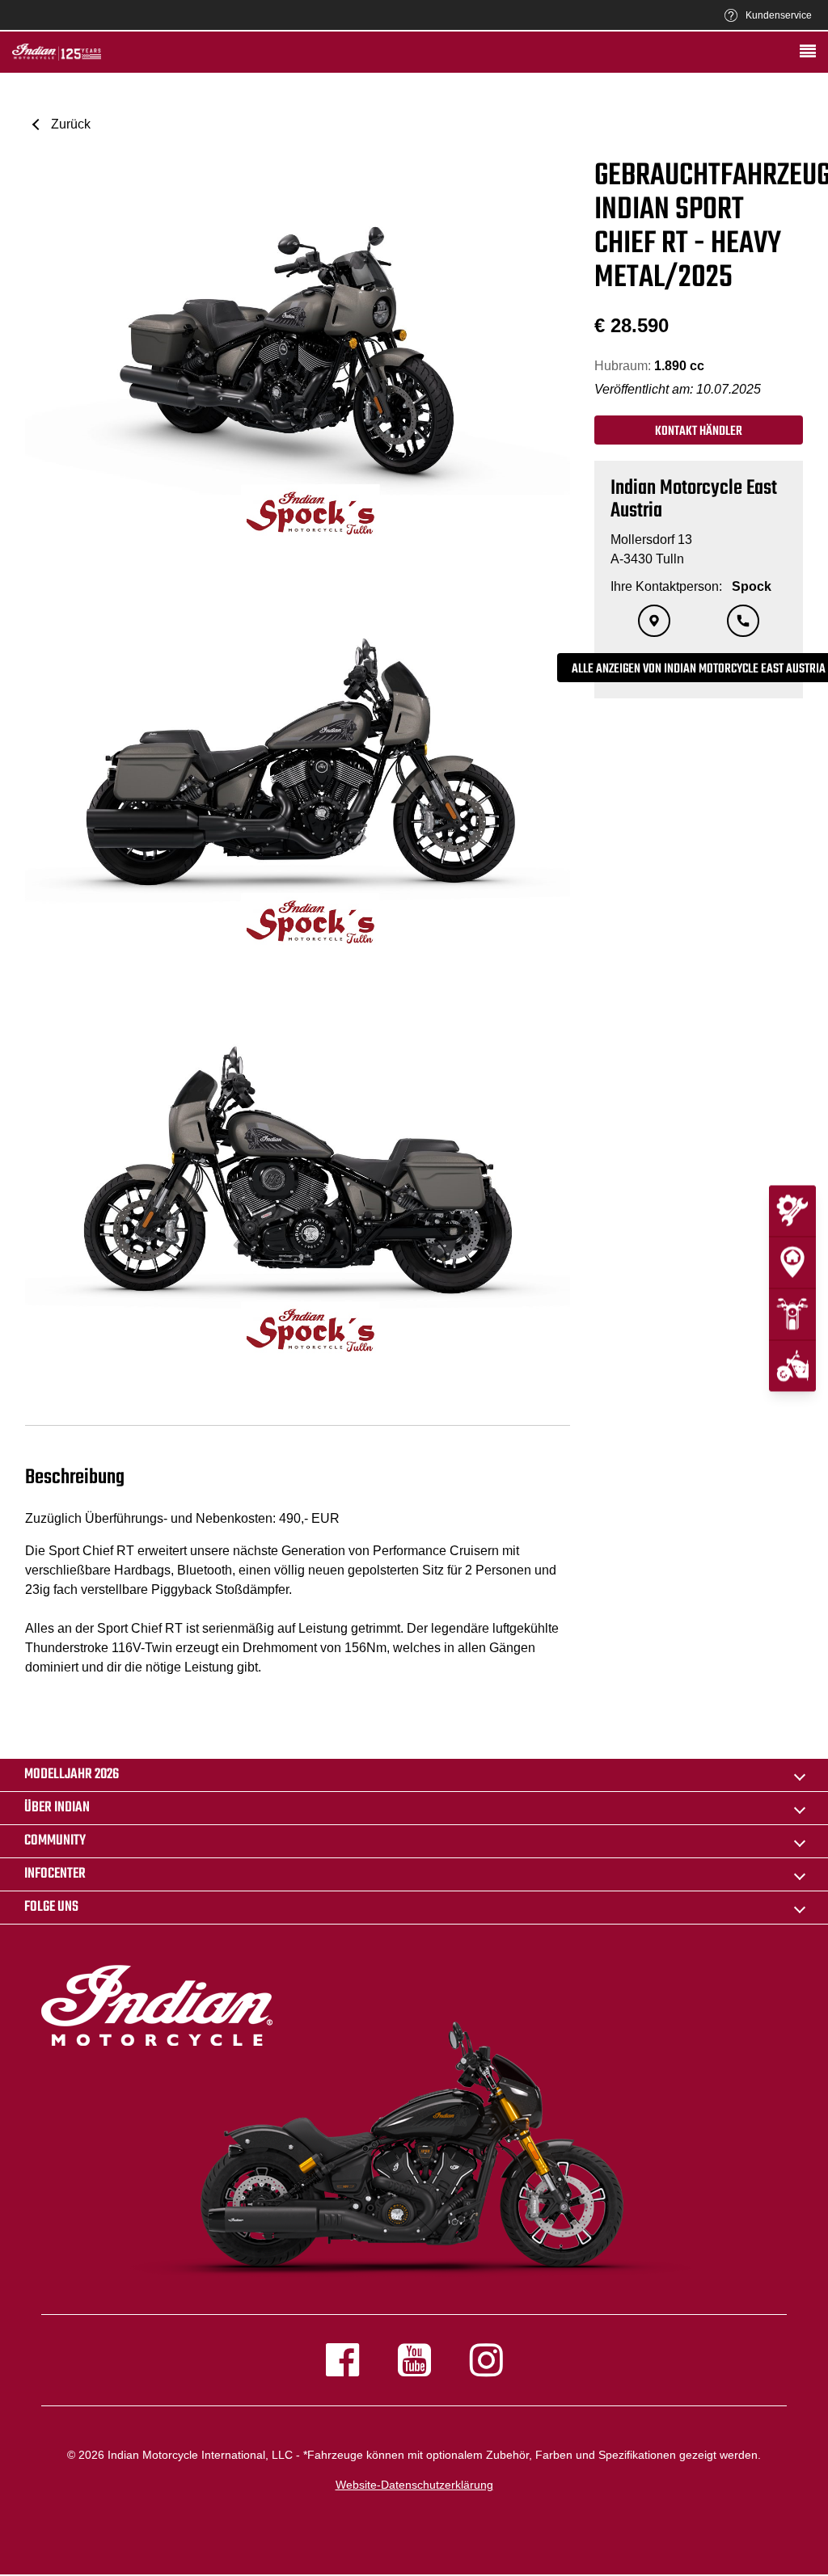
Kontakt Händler (699, 432)
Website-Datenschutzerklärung (414, 2485)
